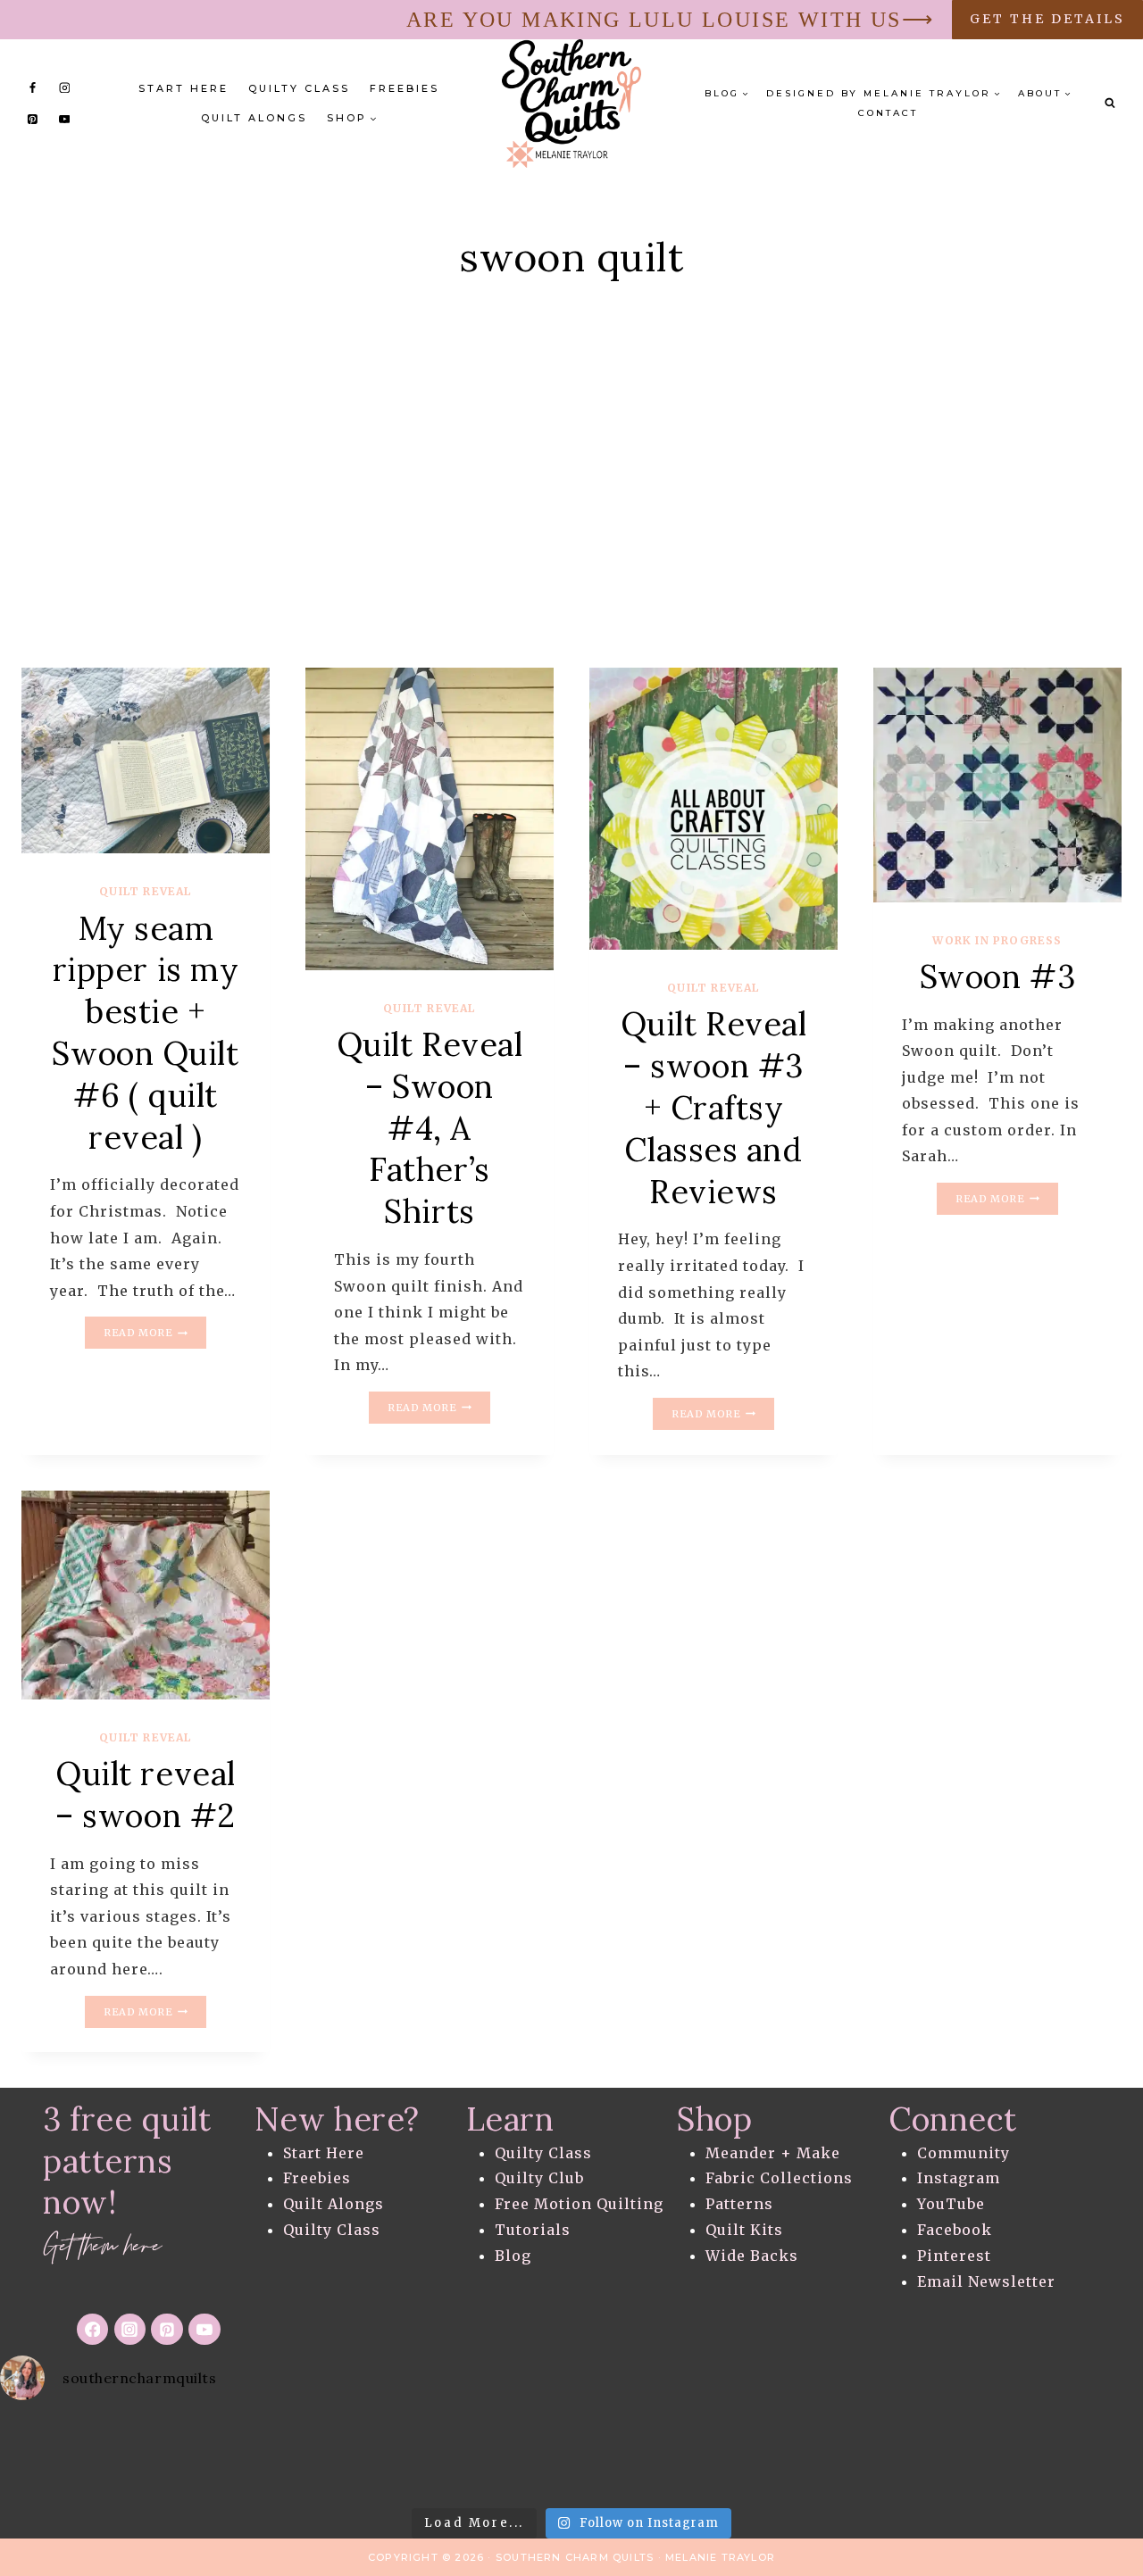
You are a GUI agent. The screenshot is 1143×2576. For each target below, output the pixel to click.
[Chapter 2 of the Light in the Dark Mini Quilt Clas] (1080, 2457)
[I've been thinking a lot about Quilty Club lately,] (445, 2457)
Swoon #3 (997, 976)
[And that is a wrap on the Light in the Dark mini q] (63, 2457)
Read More (154, 1334)
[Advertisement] (571, 507)
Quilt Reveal (145, 891)
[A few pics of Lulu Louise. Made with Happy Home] (698, 2457)
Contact (888, 113)
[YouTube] (64, 119)
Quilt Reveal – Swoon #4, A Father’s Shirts (430, 1128)
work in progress (997, 940)
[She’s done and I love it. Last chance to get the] (953, 2457)
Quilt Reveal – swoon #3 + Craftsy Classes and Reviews (714, 1107)
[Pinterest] (33, 119)
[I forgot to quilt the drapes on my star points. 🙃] (317, 2457)
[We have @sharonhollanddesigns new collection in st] (571, 2457)
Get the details (1047, 19)
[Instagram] (64, 87)
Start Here (184, 88)
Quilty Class (299, 88)
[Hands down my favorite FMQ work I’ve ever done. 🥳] (825, 2457)
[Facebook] (33, 87)
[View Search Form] (1110, 104)
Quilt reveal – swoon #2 (146, 1795)
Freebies (405, 88)
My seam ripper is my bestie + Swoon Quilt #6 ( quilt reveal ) (145, 1033)
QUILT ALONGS (254, 118)
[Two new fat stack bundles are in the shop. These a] (190, 2457)
